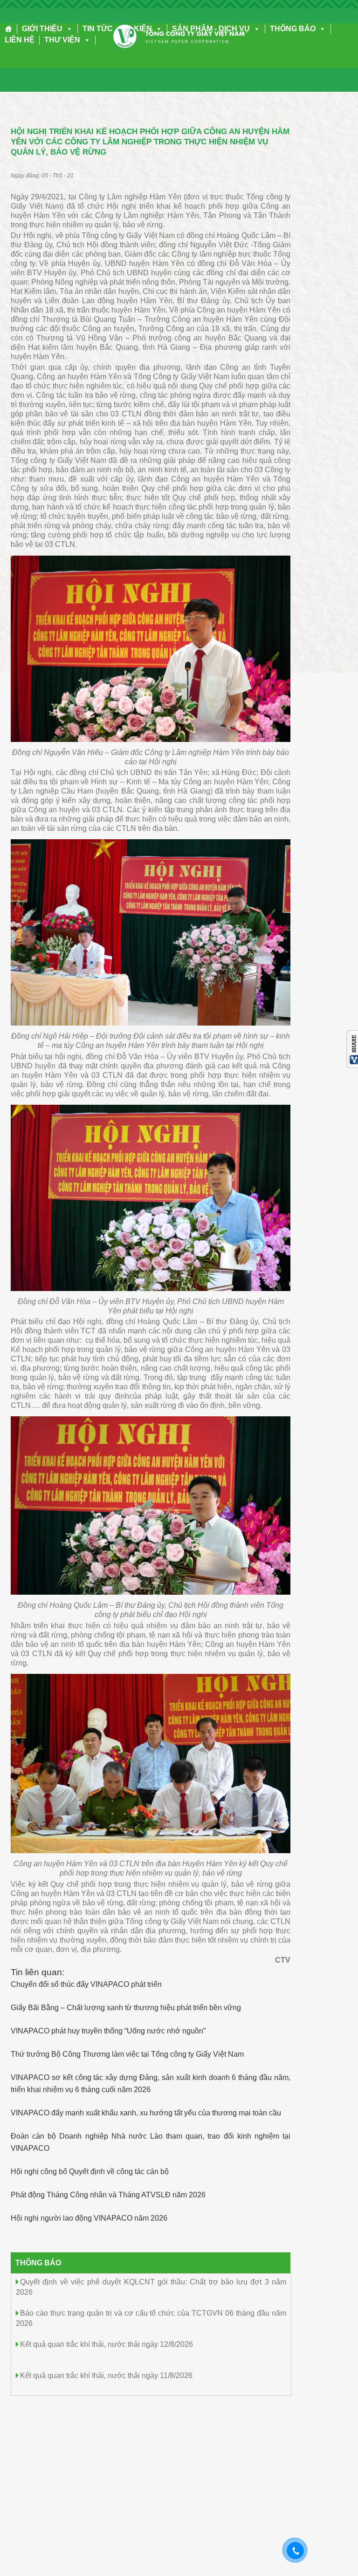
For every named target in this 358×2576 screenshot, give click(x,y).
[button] (68, 29)
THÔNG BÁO (293, 29)
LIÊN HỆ (20, 40)
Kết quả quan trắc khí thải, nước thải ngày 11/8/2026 (106, 2375)
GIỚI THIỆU (42, 29)
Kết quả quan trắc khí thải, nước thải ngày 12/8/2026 (107, 2344)
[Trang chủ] (9, 29)
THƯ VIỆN (62, 40)
